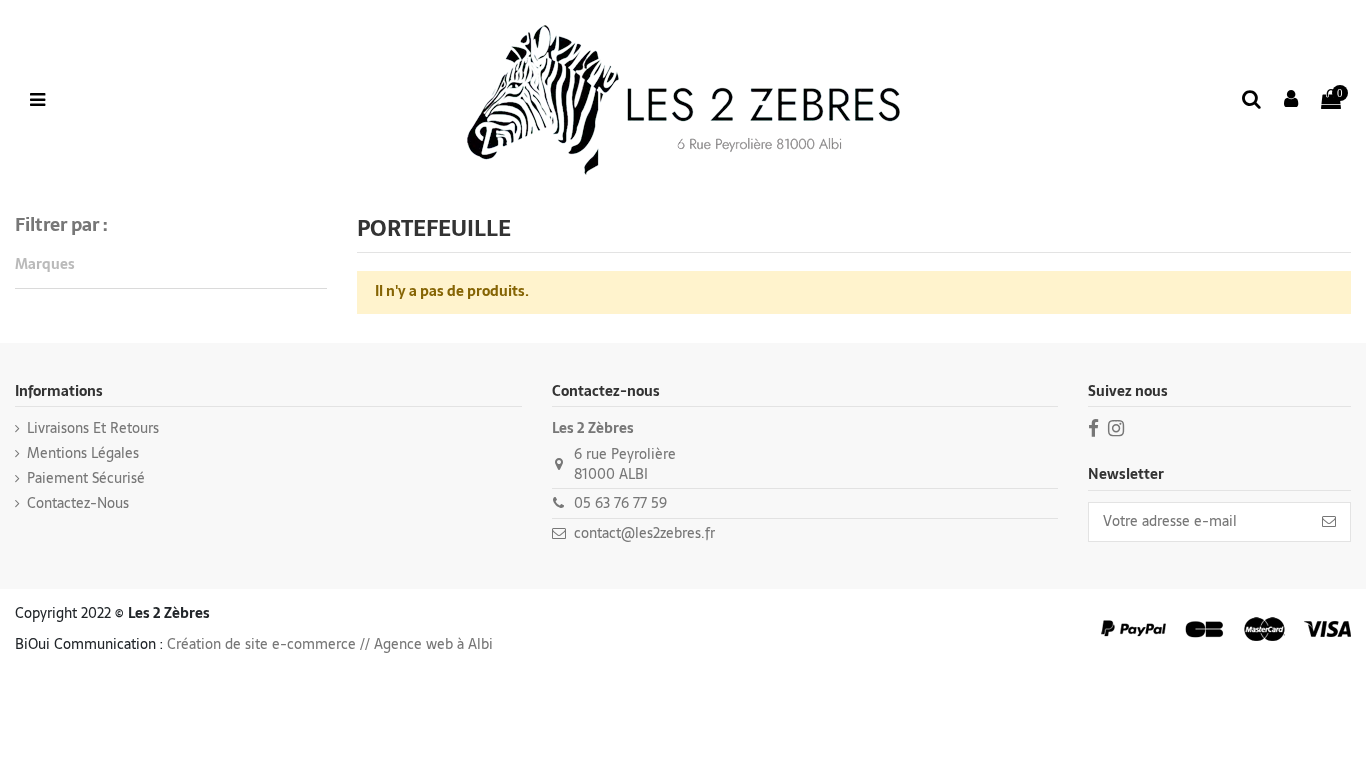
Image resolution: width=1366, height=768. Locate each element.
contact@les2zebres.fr (644, 533)
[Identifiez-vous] (1292, 100)
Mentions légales (83, 454)
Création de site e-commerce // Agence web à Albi (330, 644)
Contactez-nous (78, 504)
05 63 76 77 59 (620, 503)
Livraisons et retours (93, 429)
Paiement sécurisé (86, 479)
